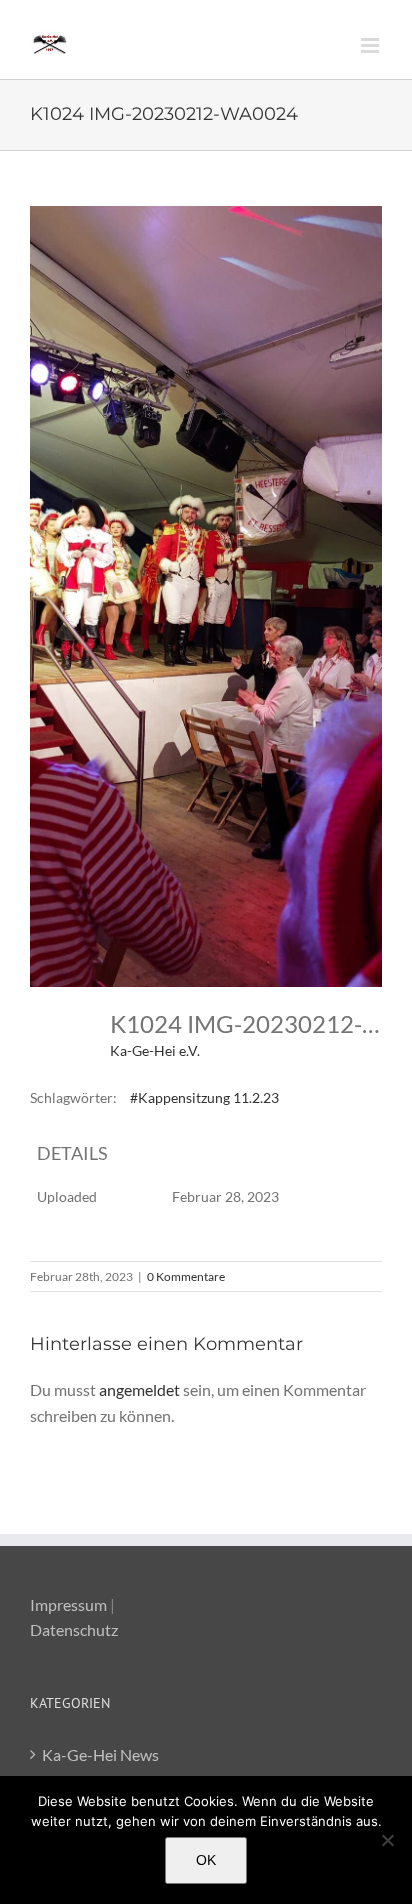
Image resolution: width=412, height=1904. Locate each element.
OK (206, 1860)
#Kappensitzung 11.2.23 (204, 1097)
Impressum (68, 1604)
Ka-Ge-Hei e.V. (155, 1050)
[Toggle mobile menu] (371, 45)
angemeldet (139, 1389)
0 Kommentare (186, 1276)
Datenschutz (74, 1629)
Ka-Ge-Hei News (100, 1754)
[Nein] (387, 1840)
